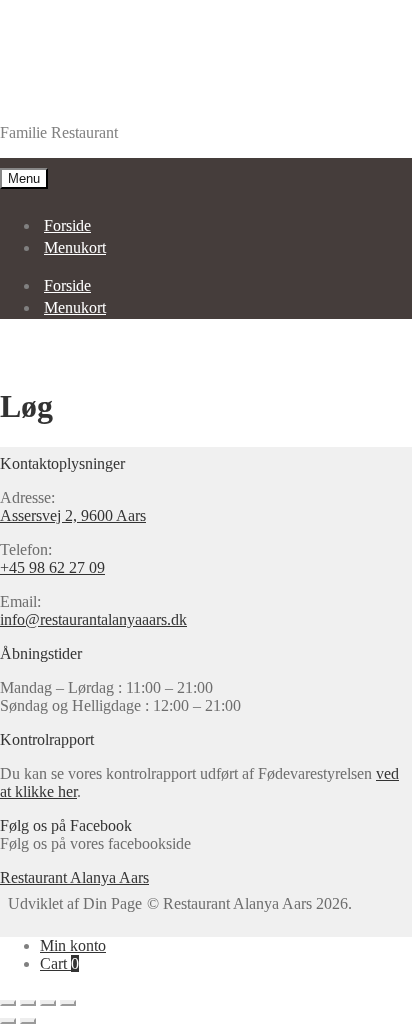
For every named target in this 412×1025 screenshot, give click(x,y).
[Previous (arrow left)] (8, 1021)
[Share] (28, 1003)
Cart (59, 963)
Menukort (75, 247)
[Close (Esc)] (8, 1003)
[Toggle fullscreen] (48, 1003)
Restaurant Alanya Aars (74, 98)
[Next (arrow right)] (28, 1021)
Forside (67, 225)
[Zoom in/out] (68, 1003)
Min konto (73, 945)
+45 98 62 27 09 (52, 567)
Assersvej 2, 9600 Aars (73, 515)
